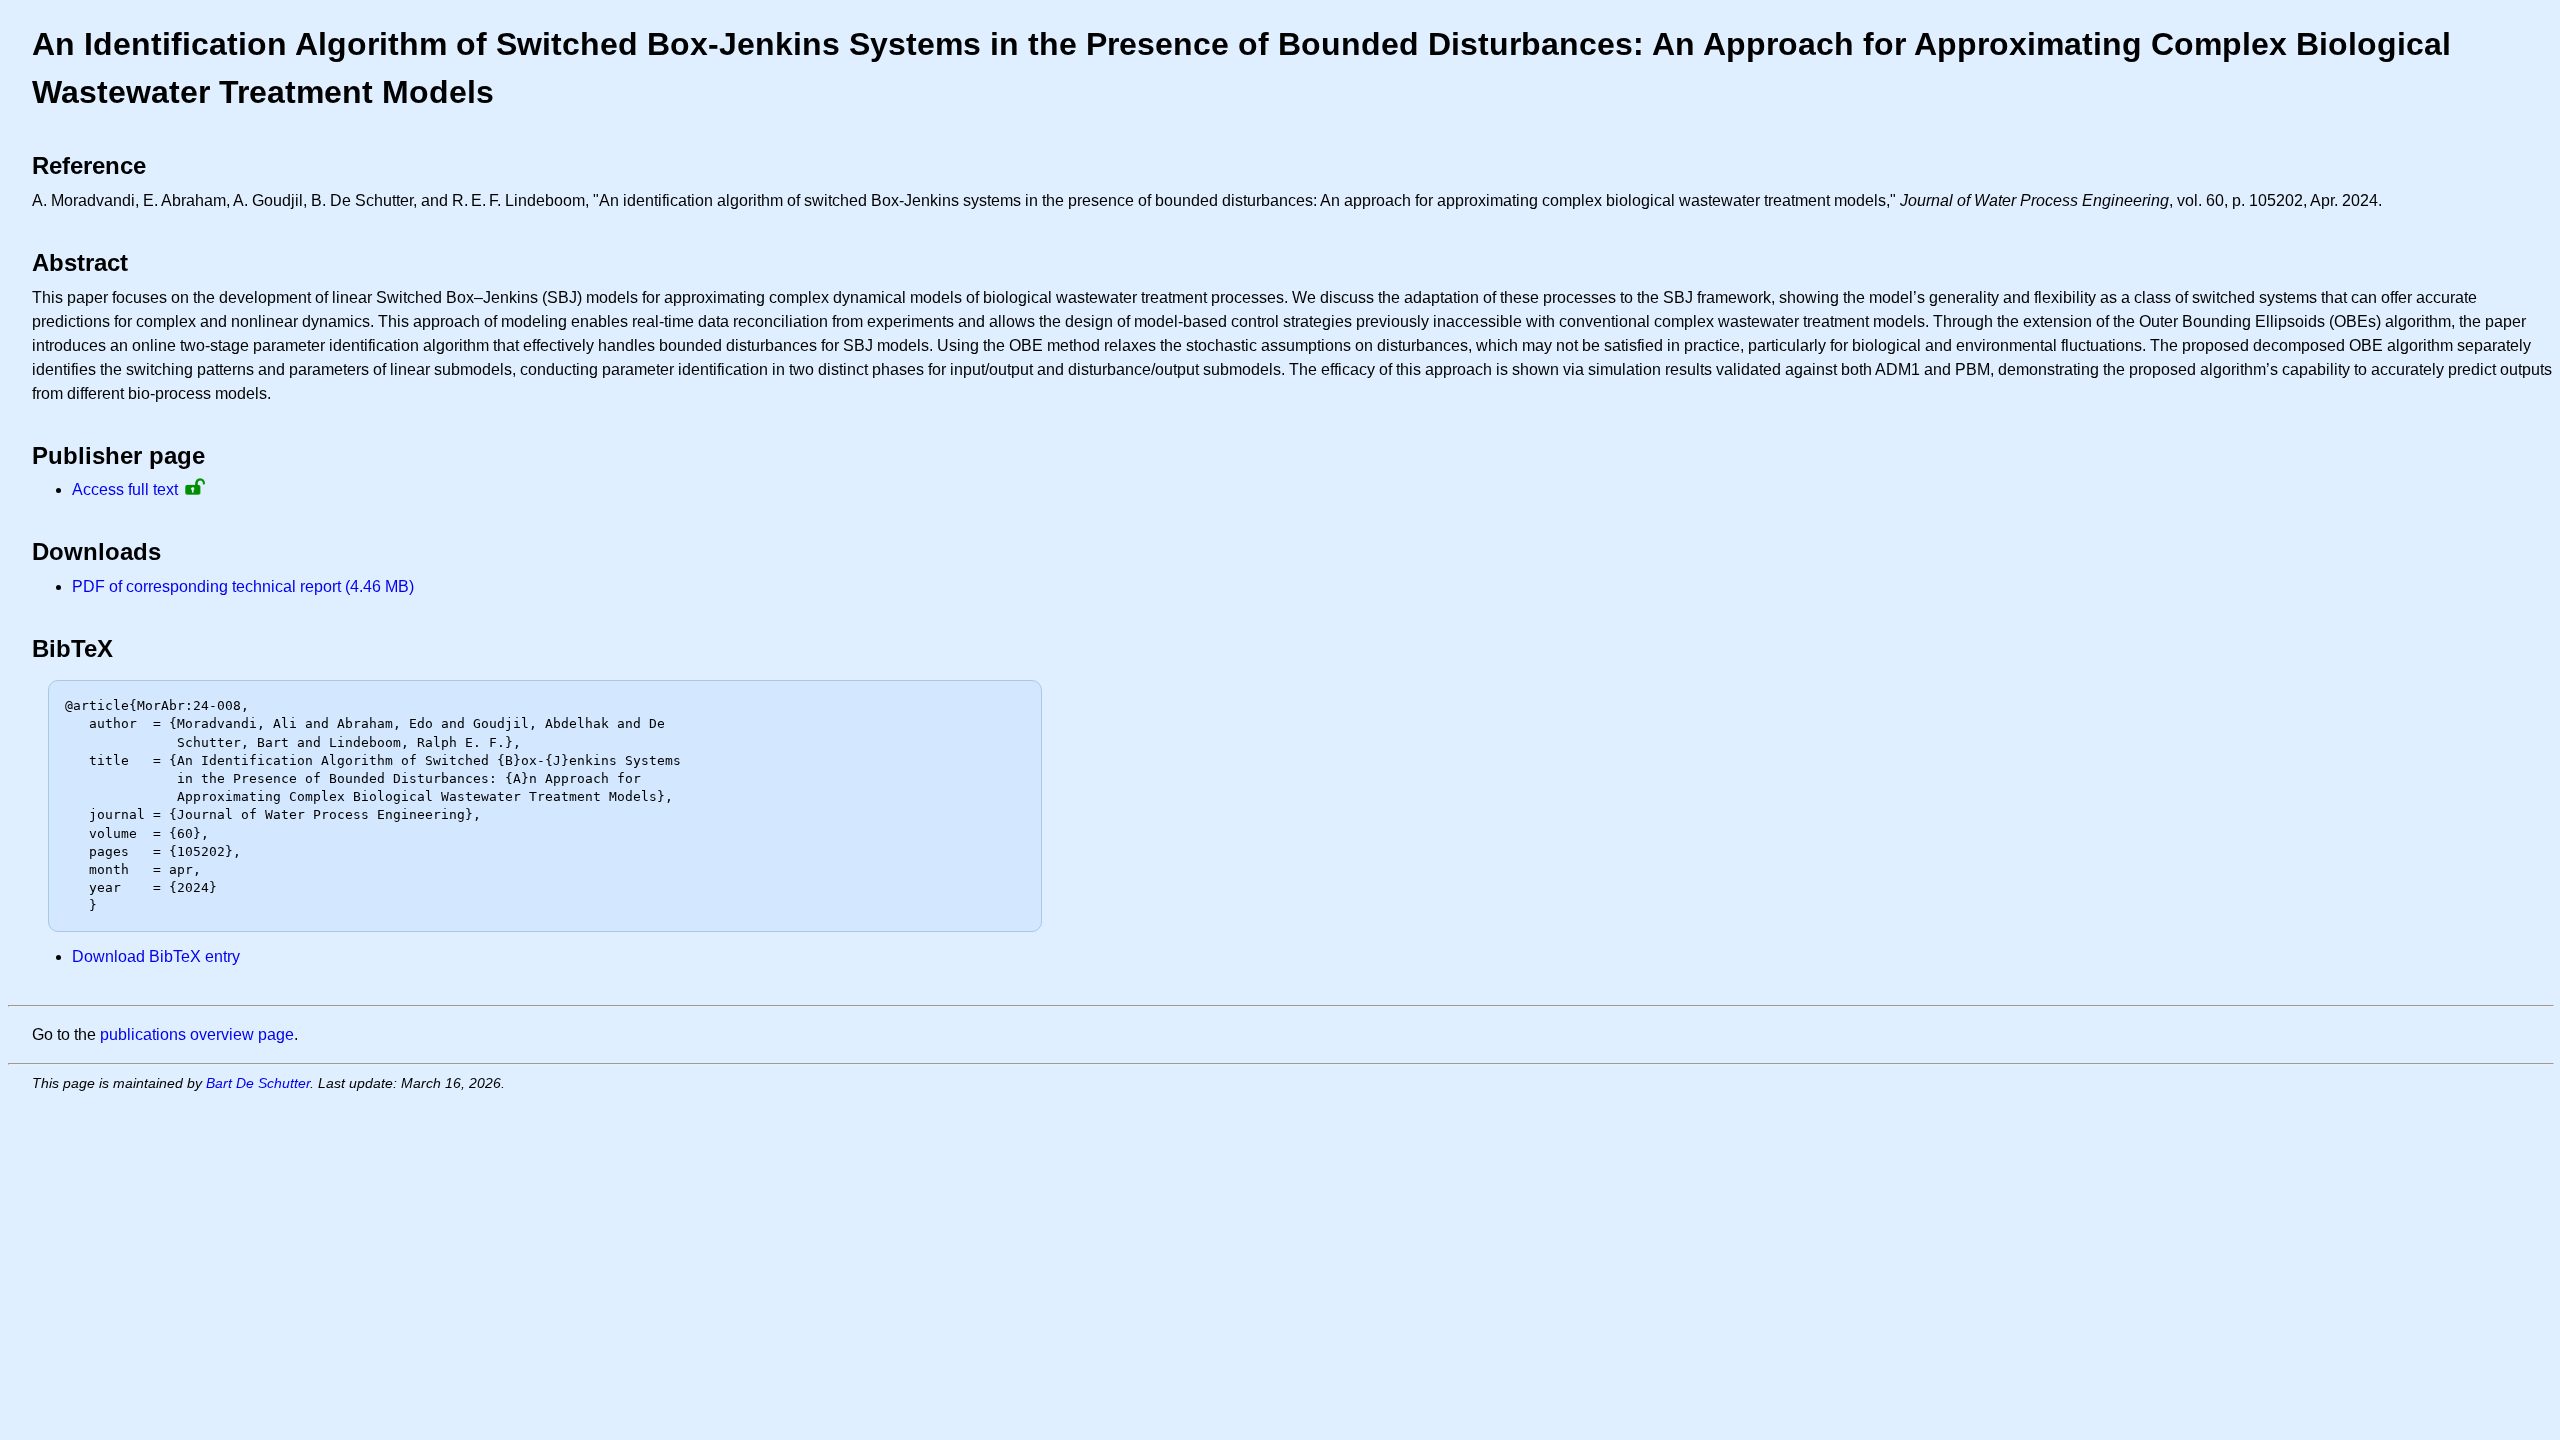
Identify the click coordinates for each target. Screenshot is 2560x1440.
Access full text (125, 489)
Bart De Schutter (258, 1083)
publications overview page (197, 1034)
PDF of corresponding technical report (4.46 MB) (243, 586)
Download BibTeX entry (156, 956)
